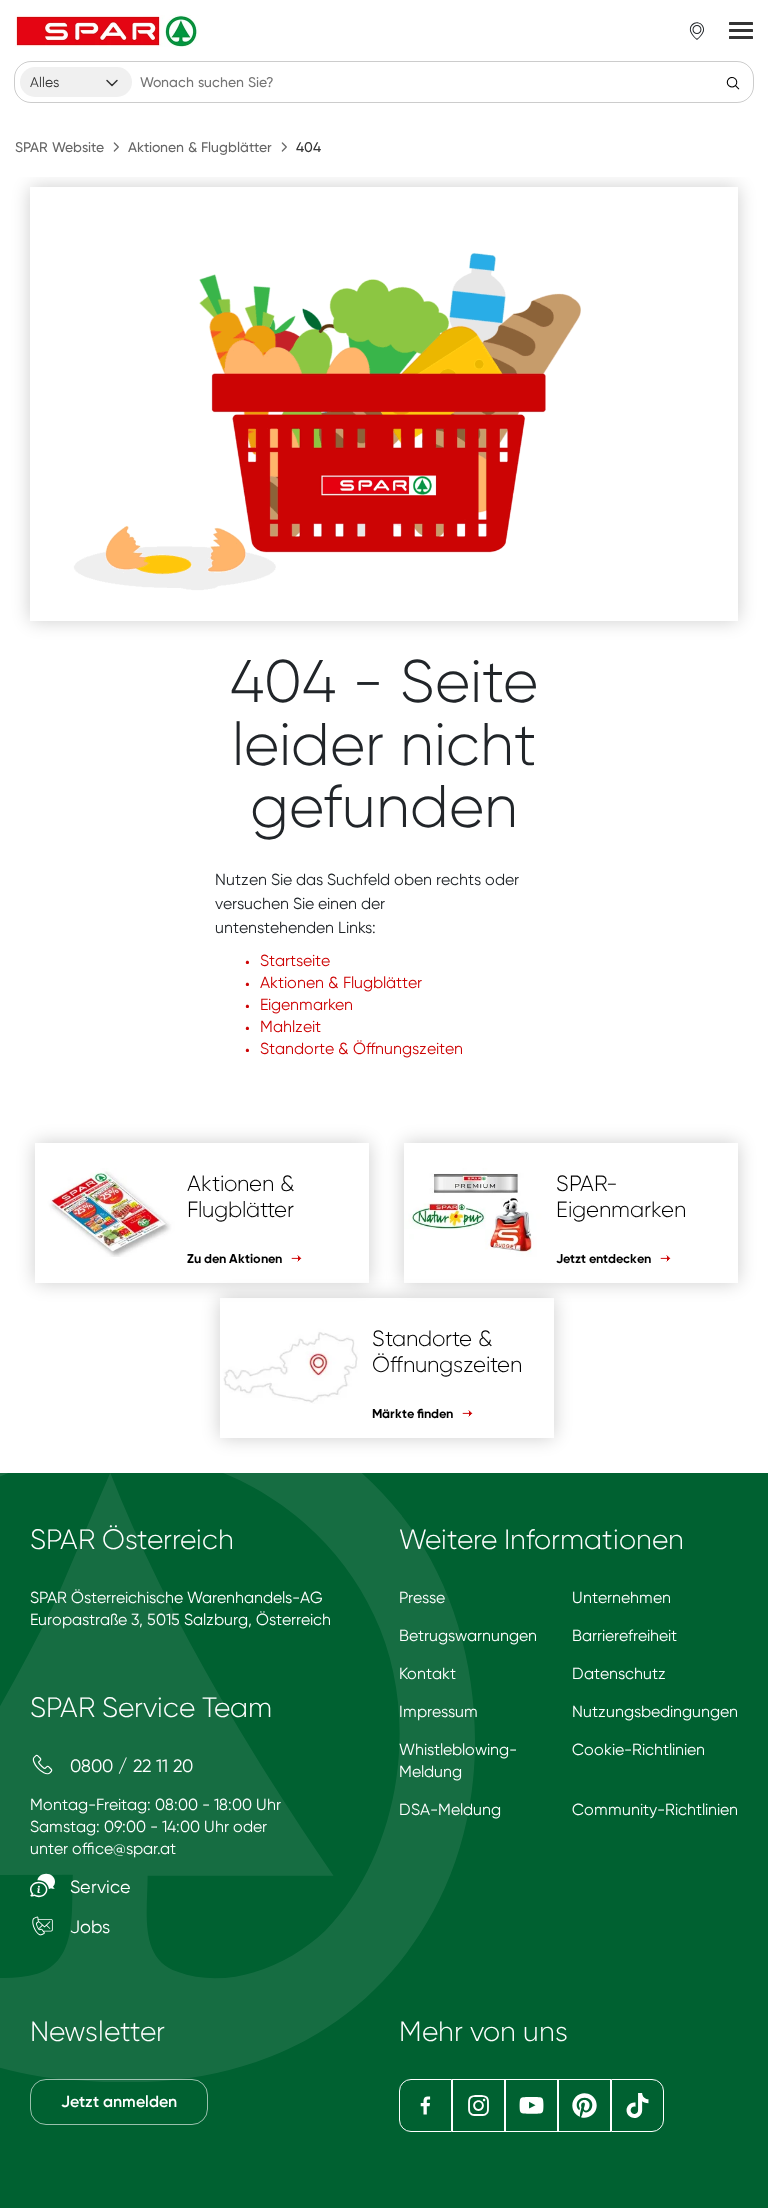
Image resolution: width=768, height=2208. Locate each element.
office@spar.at (124, 1848)
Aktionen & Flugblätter (200, 147)
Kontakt (427, 1673)
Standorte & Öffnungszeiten (361, 1048)
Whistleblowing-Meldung (458, 1760)
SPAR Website (59, 147)
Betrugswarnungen (468, 1635)
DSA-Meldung (450, 1809)
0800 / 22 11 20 (129, 1765)
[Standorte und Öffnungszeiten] (697, 31)
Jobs (87, 1926)
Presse (422, 1597)
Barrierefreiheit (624, 1635)
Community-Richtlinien (655, 1809)
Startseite (295, 960)
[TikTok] (637, 2105)
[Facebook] (425, 2105)
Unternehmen (621, 1597)
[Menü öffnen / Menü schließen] (741, 31)
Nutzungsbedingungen (655, 1711)
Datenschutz (619, 1673)
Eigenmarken (306, 1004)
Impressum (438, 1711)
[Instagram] (478, 2105)
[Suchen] (733, 82)
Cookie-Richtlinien (638, 1749)
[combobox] (76, 82)
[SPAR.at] (109, 31)
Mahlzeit (290, 1026)
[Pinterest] (584, 2105)
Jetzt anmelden (119, 2101)
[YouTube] (531, 2105)
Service (98, 1886)
